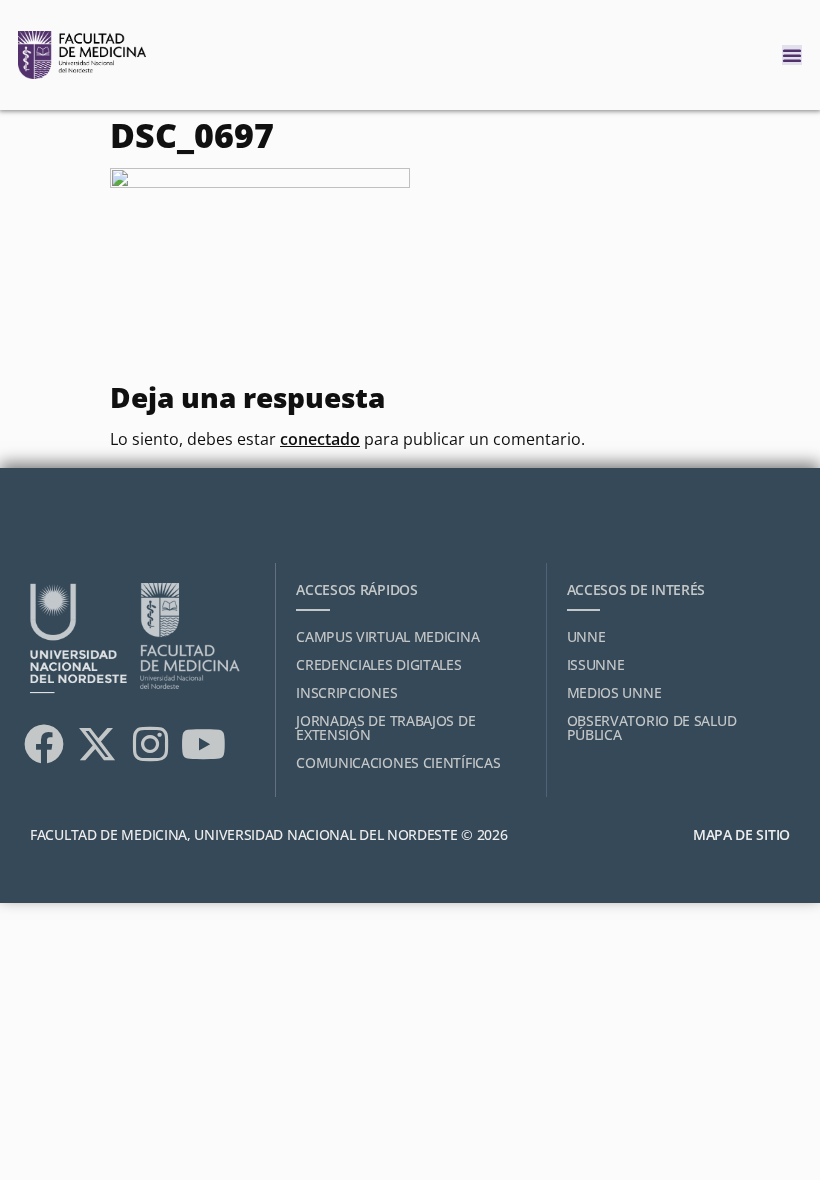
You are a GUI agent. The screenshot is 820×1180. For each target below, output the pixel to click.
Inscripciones (346, 692)
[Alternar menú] (792, 55)
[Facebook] (44, 744)
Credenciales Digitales (378, 664)
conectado (320, 439)
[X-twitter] (97, 744)
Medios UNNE (614, 692)
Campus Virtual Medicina (387, 636)
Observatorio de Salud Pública (652, 727)
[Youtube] (203, 744)
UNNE (586, 636)
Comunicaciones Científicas (398, 762)
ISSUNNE (596, 664)
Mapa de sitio (741, 834)
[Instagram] (150, 744)
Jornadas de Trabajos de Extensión (385, 727)
